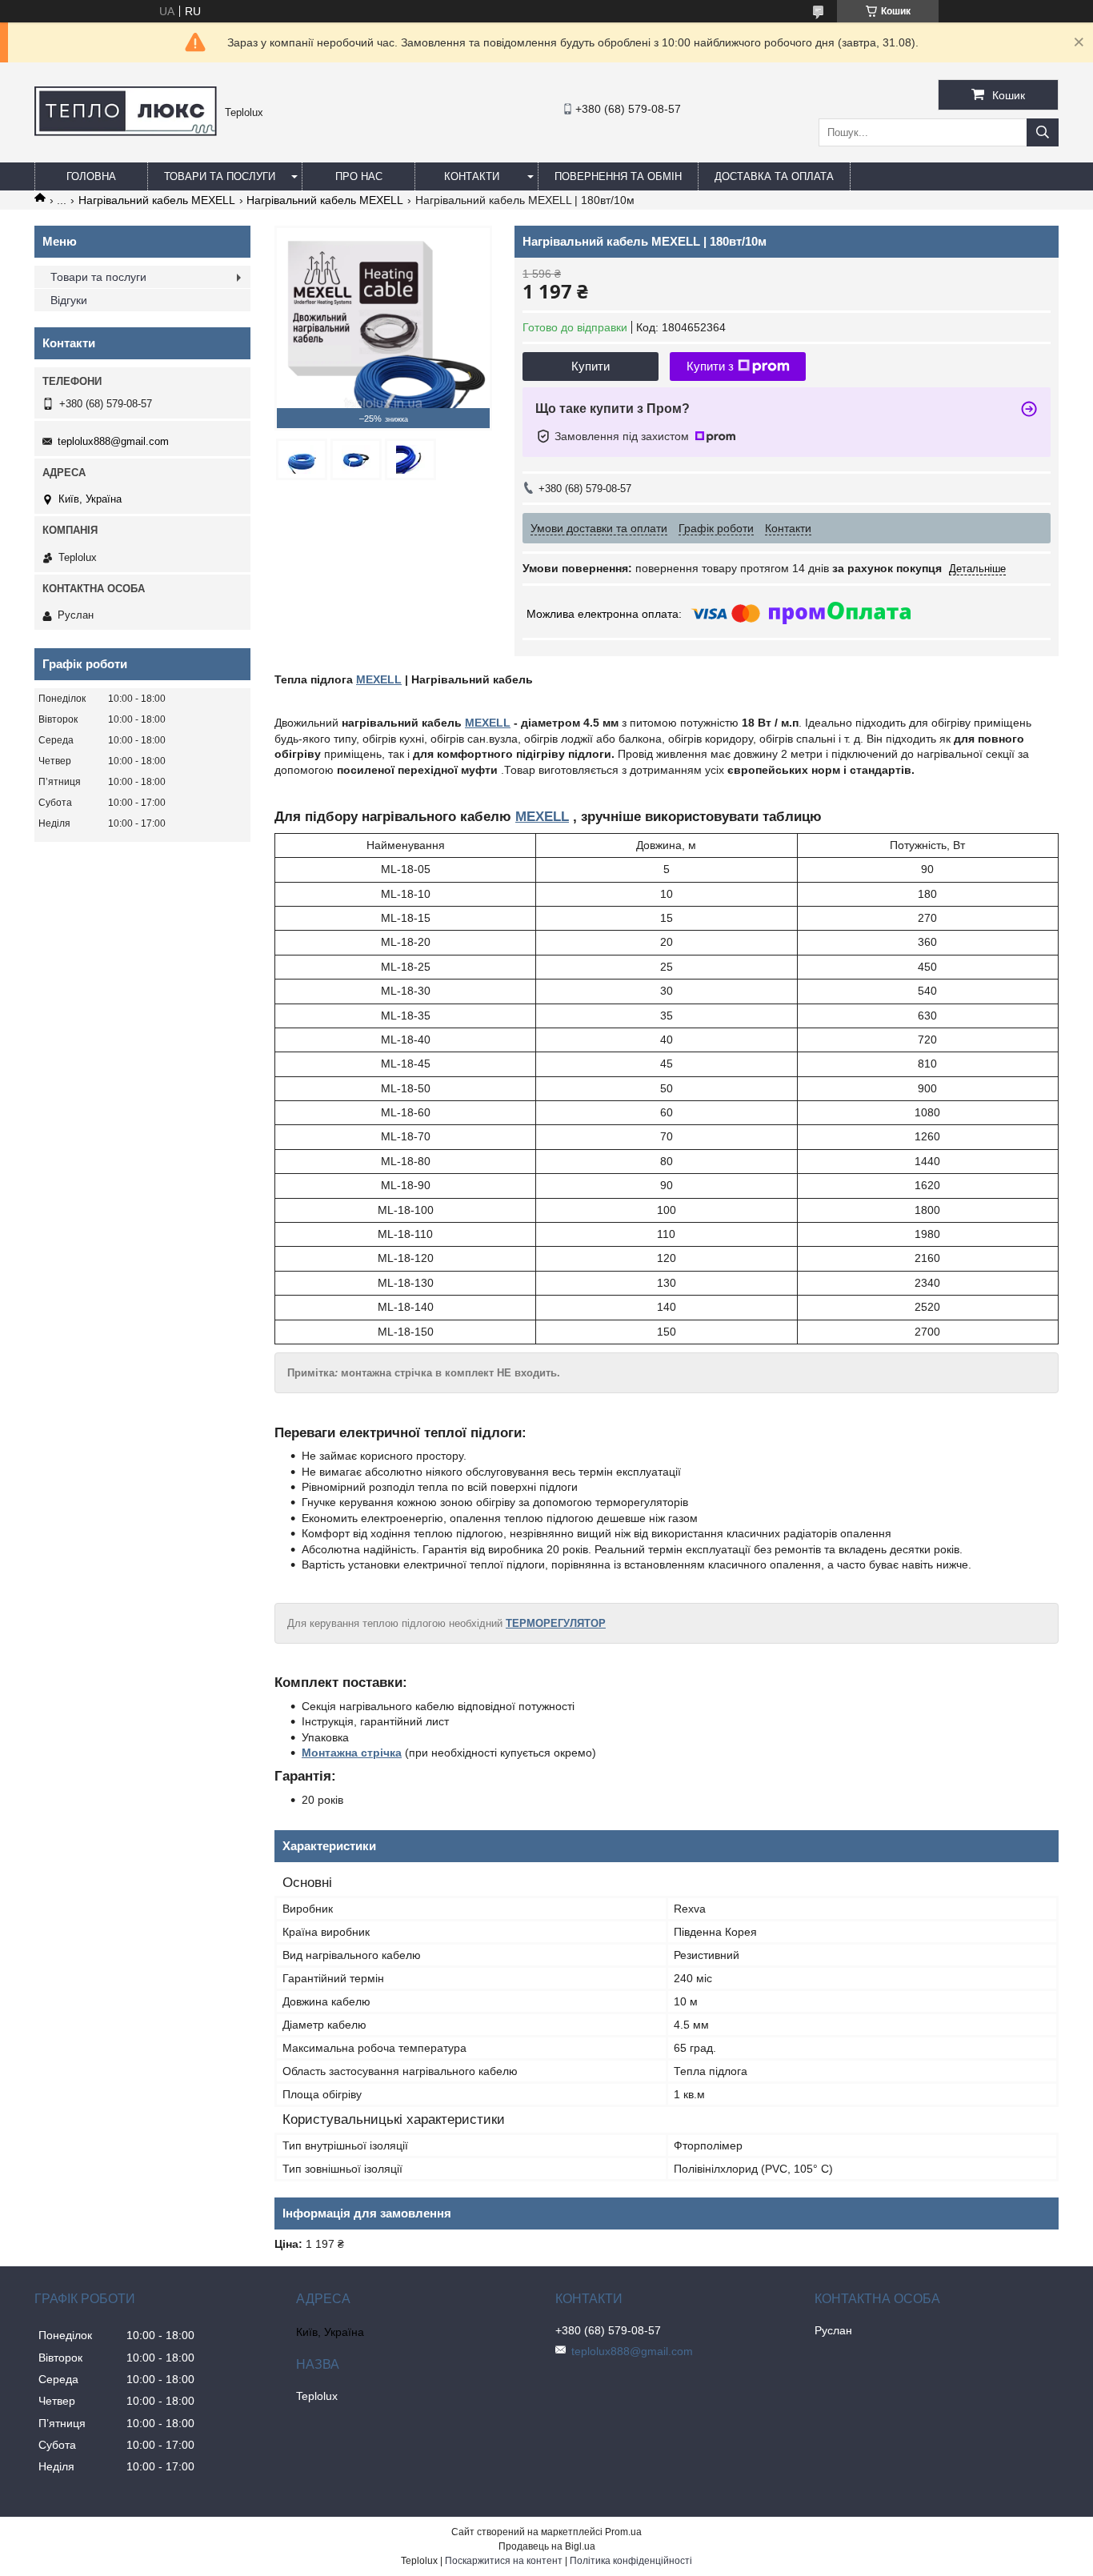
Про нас (359, 176)
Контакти (472, 176)
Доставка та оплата (774, 176)
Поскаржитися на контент (504, 2561)
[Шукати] (1043, 132)
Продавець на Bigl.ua (547, 2546)
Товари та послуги (220, 176)
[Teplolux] (126, 132)
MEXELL (379, 679)
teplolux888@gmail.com (113, 441)
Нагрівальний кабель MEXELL (157, 200)
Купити (591, 366)
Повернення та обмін (618, 176)
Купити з (710, 366)
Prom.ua (623, 2532)
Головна (91, 176)
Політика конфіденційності (631, 2561)
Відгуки (69, 300)
